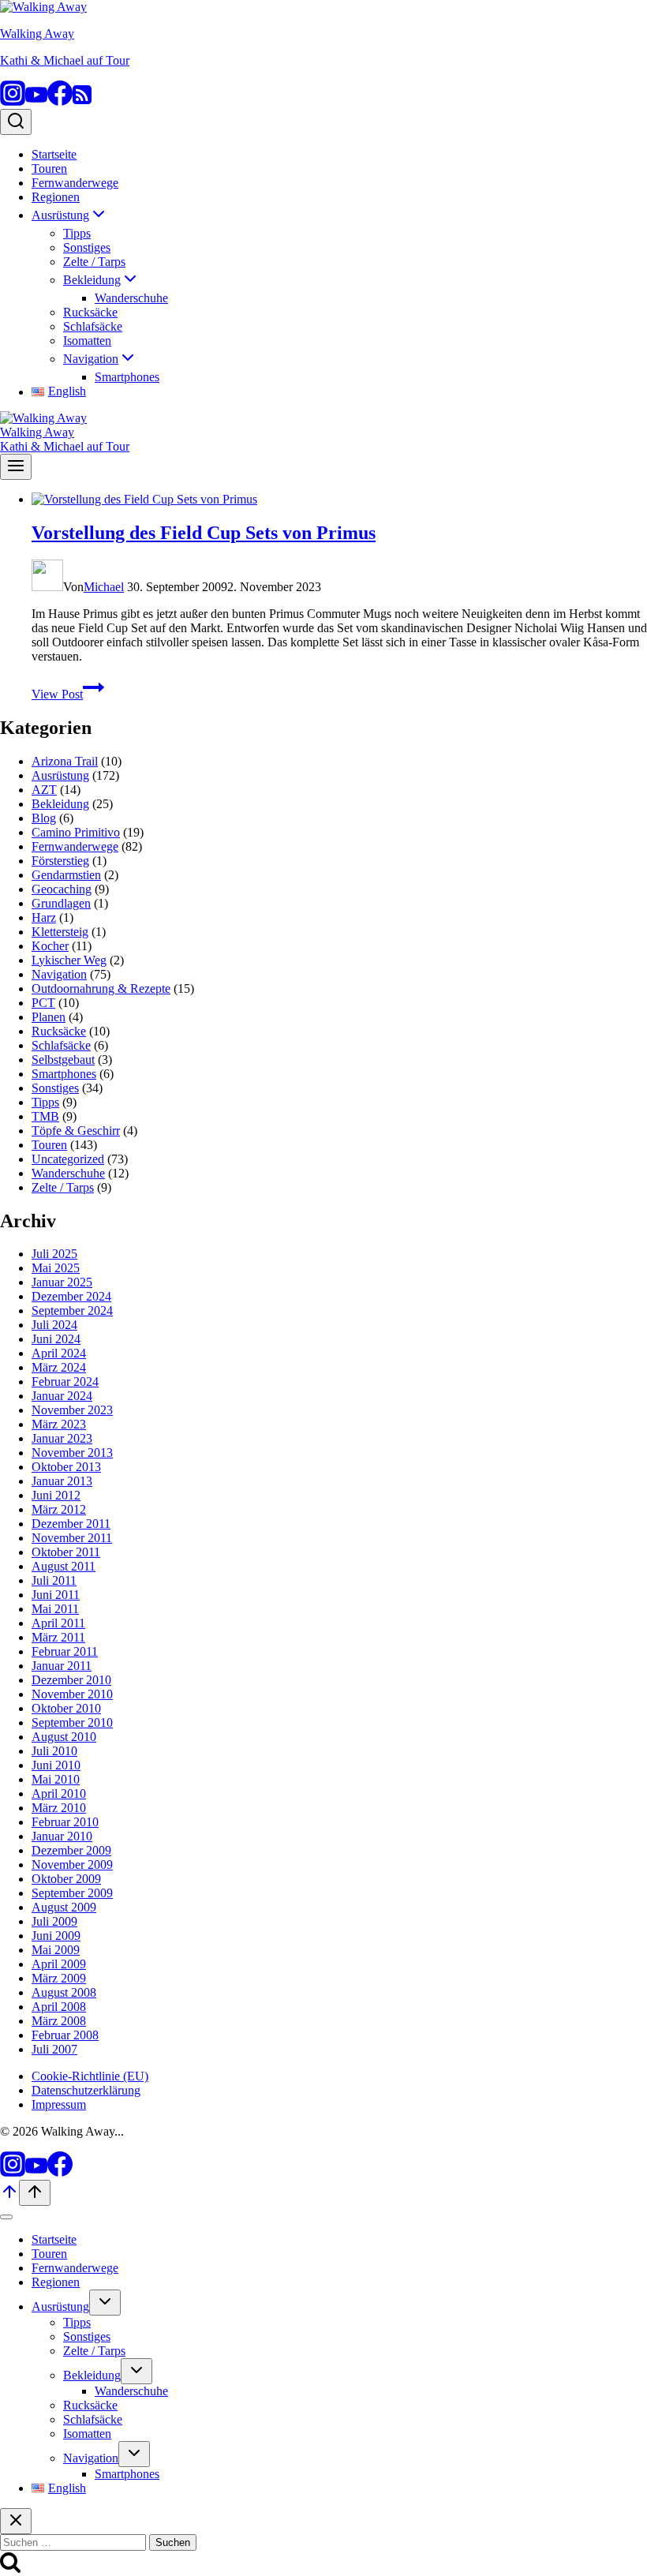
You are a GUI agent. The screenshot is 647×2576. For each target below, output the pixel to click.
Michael (104, 587)
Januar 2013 (62, 1481)
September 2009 (72, 1893)
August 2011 (64, 1566)
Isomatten (87, 341)
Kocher (50, 946)
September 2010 (72, 1722)
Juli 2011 (54, 1580)
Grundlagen (61, 903)
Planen (49, 1017)
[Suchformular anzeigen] (16, 122)
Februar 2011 (65, 1651)
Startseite (54, 154)
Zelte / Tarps (94, 262)
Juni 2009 (56, 1936)
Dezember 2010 (71, 1680)
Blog (44, 818)
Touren (49, 168)
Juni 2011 (56, 1595)
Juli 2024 (54, 1325)
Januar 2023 (62, 1438)
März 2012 (59, 1509)
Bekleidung (60, 804)
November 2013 (72, 1453)
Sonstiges (87, 247)
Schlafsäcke (93, 326)
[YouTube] (36, 101)
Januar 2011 (62, 1666)
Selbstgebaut (63, 1060)
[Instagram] (13, 101)
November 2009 (72, 1865)
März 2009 (59, 1978)
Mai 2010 (56, 1779)
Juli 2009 (54, 1921)
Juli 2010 (54, 1751)
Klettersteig (60, 932)
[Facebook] (60, 101)
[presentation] (339, 500)
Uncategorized (68, 1159)
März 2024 (59, 1367)
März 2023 (59, 1424)
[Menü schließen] (6, 2217)
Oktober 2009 (66, 1879)
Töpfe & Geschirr (76, 1131)
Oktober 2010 (66, 1708)
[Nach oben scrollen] (9, 2197)
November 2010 (72, 1694)
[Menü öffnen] (16, 467)
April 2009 (59, 1964)
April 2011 (58, 1623)
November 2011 (72, 1538)
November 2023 (72, 1410)
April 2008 (59, 2007)
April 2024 (59, 1353)
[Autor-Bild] (47, 587)
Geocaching (62, 889)
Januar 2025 (62, 1282)
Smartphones (127, 377)
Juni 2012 (56, 1495)
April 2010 (59, 1793)
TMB (45, 1116)
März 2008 (59, 2021)
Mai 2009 (56, 1950)
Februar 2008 (65, 2035)
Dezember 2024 (71, 1296)
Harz (44, 917)
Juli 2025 (54, 1254)
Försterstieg (60, 861)
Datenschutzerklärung (86, 2090)
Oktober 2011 (66, 1552)
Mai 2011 (55, 1609)
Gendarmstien (66, 875)
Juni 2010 (56, 1765)
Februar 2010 (65, 1822)
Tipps (77, 233)
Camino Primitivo (76, 832)
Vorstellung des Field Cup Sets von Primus (204, 533)
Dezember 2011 (71, 1524)
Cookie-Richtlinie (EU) (90, 2076)
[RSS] (82, 101)
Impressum (59, 2104)
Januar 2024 (62, 1396)
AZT (44, 790)
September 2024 (72, 1310)
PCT (43, 1003)
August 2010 (64, 1737)
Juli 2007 (54, 2049)
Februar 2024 (65, 1382)
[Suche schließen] (16, 2521)
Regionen (56, 197)
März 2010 (59, 1808)
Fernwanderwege (75, 183)
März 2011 (58, 1637)
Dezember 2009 (71, 1850)
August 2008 (64, 1992)
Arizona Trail (65, 761)
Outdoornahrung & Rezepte (101, 988)
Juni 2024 (56, 1339)
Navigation (59, 974)
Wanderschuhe (131, 298)
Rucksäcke (90, 312)
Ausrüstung (60, 775)
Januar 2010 (62, 1836)
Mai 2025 (56, 1268)
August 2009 (64, 1907)
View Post (68, 694)
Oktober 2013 (66, 1467)
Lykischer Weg (69, 960)
